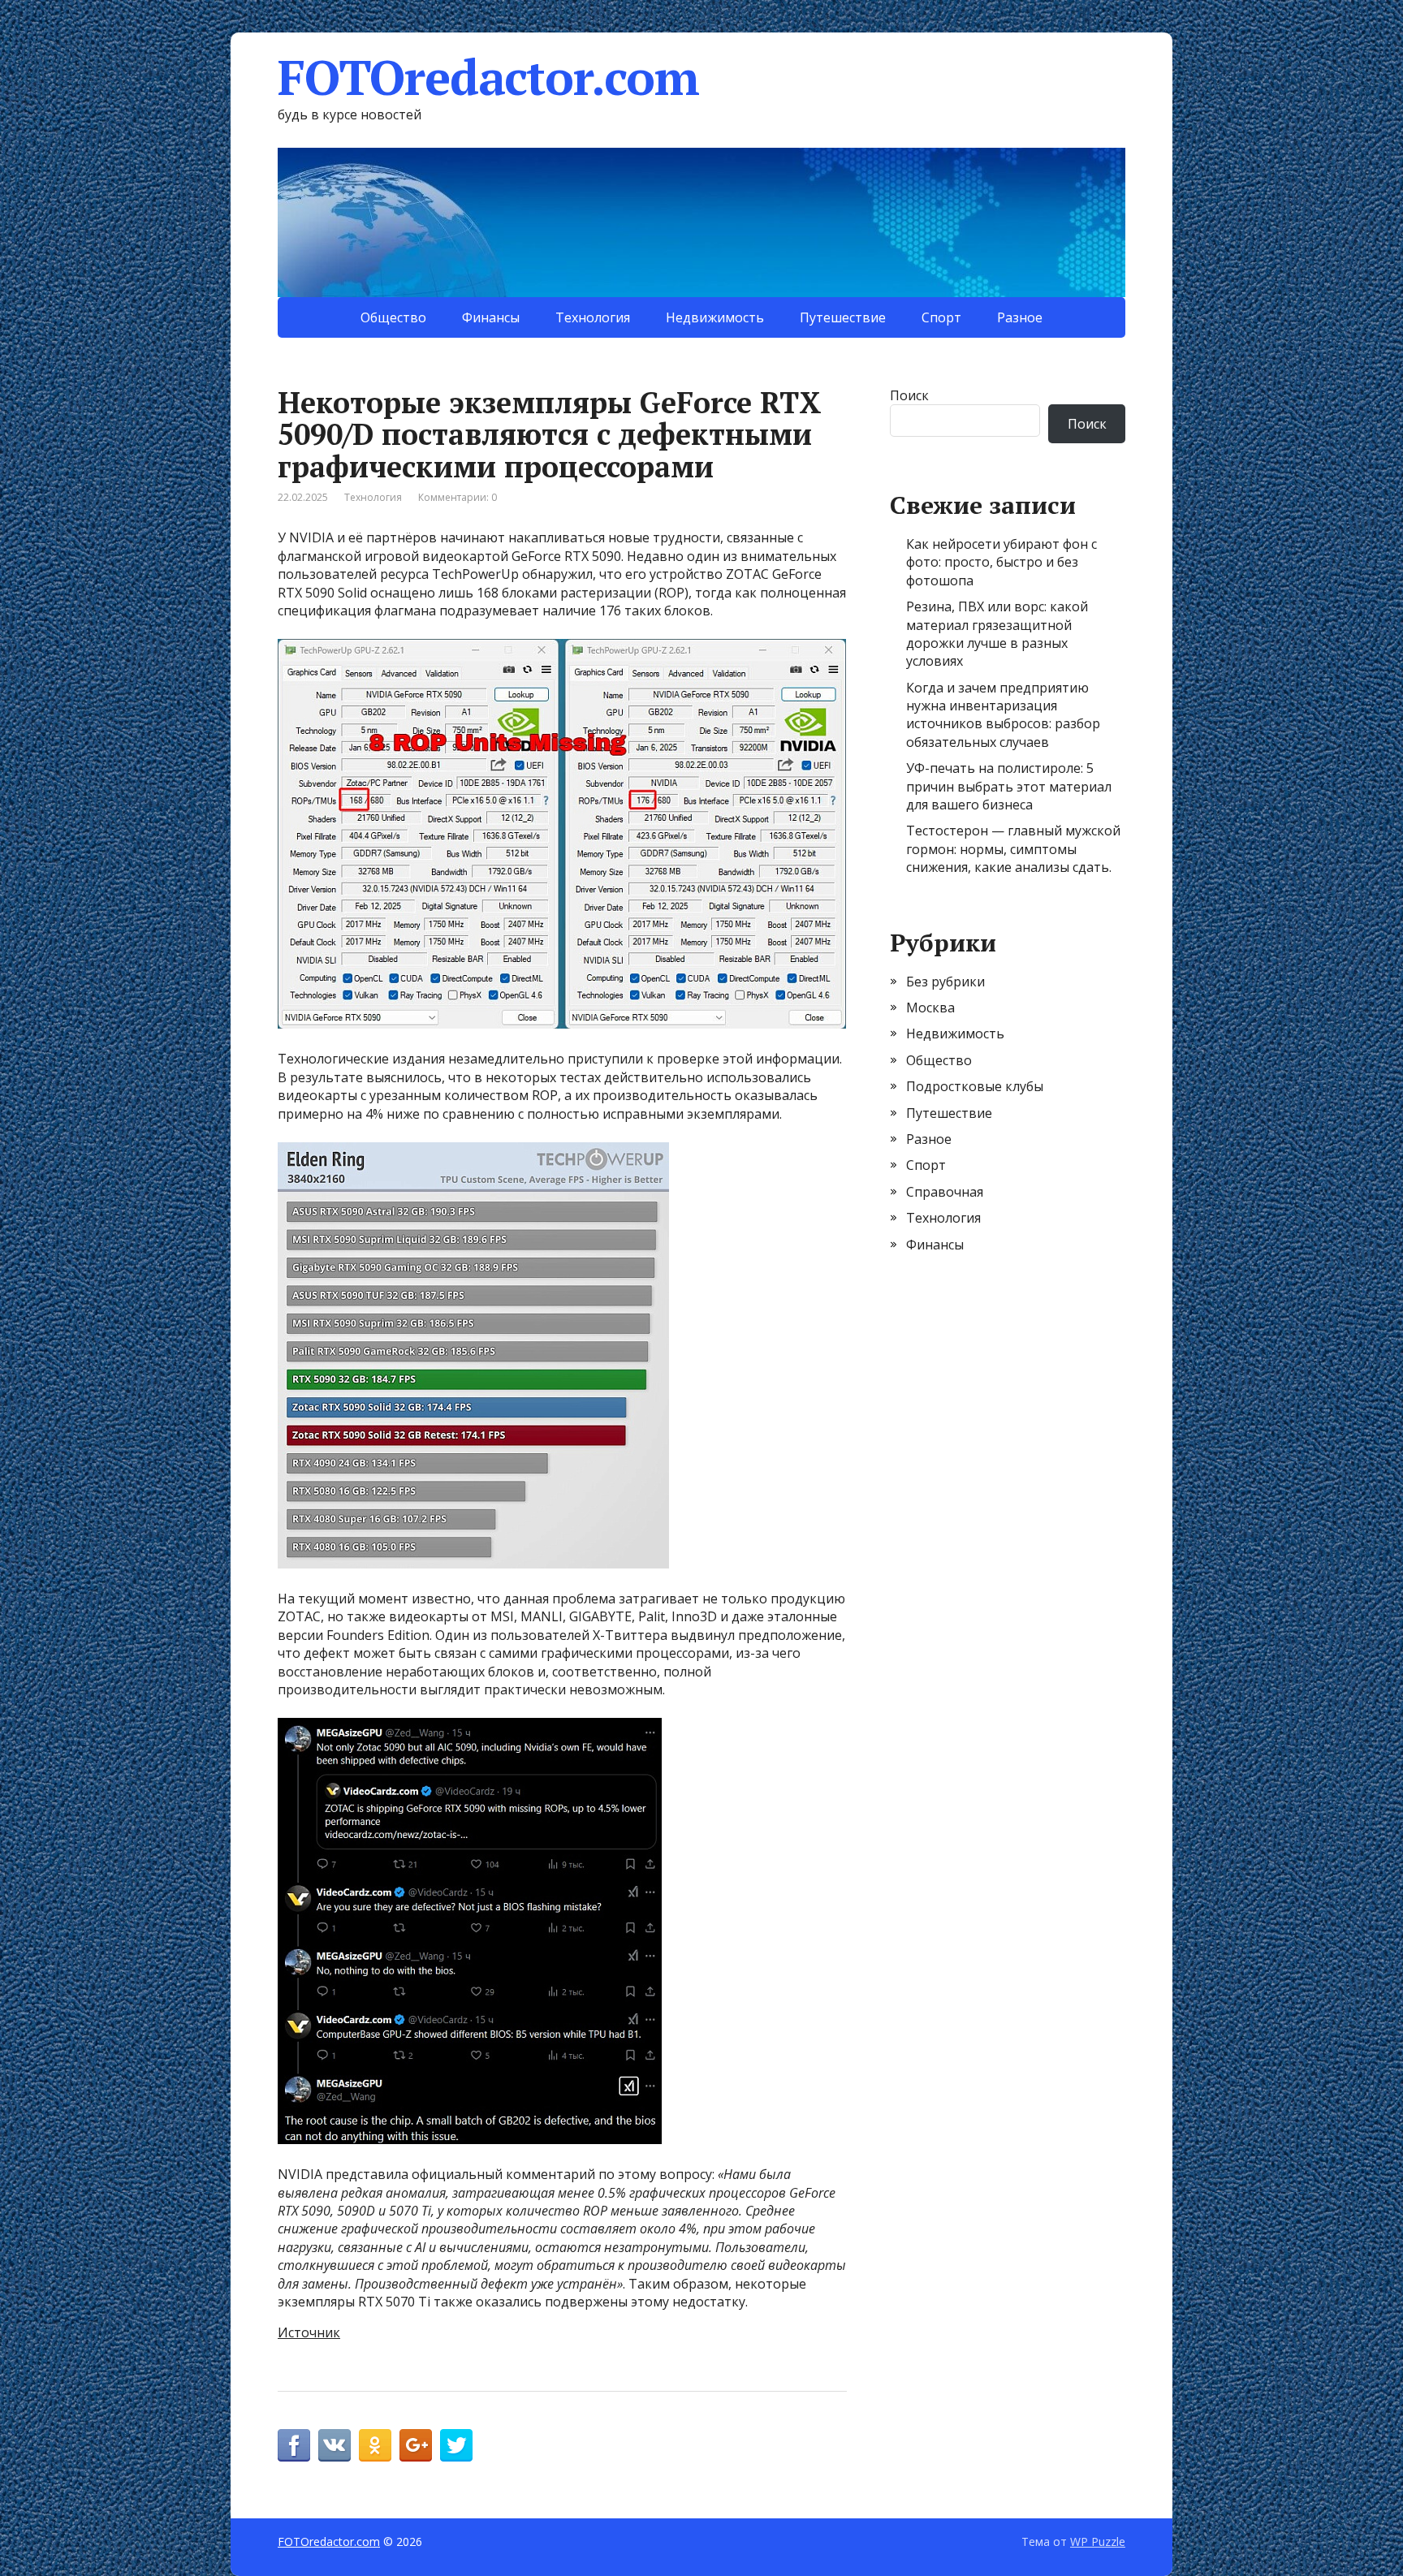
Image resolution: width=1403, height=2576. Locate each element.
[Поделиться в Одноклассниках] (375, 2445)
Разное (1020, 317)
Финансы (491, 317)
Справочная (945, 1192)
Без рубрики (945, 982)
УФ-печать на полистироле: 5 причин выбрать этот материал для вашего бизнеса (1009, 786)
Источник (309, 2332)
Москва (930, 1008)
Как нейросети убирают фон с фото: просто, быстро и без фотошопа (1002, 562)
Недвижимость (715, 317)
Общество (393, 317)
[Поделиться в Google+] (416, 2445)
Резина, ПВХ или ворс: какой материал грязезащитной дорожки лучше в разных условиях (997, 634)
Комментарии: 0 (458, 497)
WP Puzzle (1098, 2541)
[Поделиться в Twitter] (456, 2445)
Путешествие (843, 317)
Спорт (941, 317)
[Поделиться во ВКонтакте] (335, 2445)
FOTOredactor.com (488, 77)
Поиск (909, 395)
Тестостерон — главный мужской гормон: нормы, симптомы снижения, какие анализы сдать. (1013, 849)
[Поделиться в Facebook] (294, 2445)
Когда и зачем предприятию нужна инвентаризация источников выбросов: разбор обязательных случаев (1003, 715)
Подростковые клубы (975, 1086)
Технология (593, 317)
